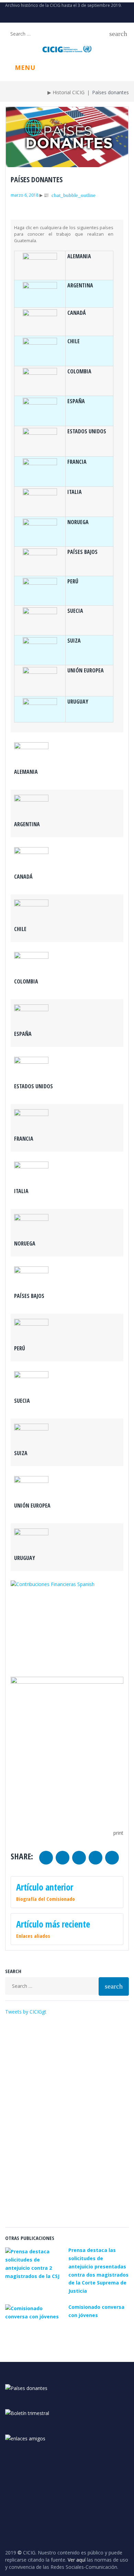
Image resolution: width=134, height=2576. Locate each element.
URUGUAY (78, 702)
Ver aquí (77, 2560)
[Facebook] (40, 17)
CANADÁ (77, 313)
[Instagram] (29, 17)
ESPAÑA (76, 401)
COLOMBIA (79, 371)
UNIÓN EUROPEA (86, 670)
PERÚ (73, 581)
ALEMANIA (79, 256)
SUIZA (74, 641)
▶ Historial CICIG (66, 92)
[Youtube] (18, 17)
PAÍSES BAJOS (82, 552)
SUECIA (75, 611)
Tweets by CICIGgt (26, 2012)
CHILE (74, 341)
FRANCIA (77, 462)
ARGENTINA (80, 285)
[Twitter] (7, 17)
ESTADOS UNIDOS (87, 431)
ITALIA (75, 492)
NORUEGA (78, 522)
